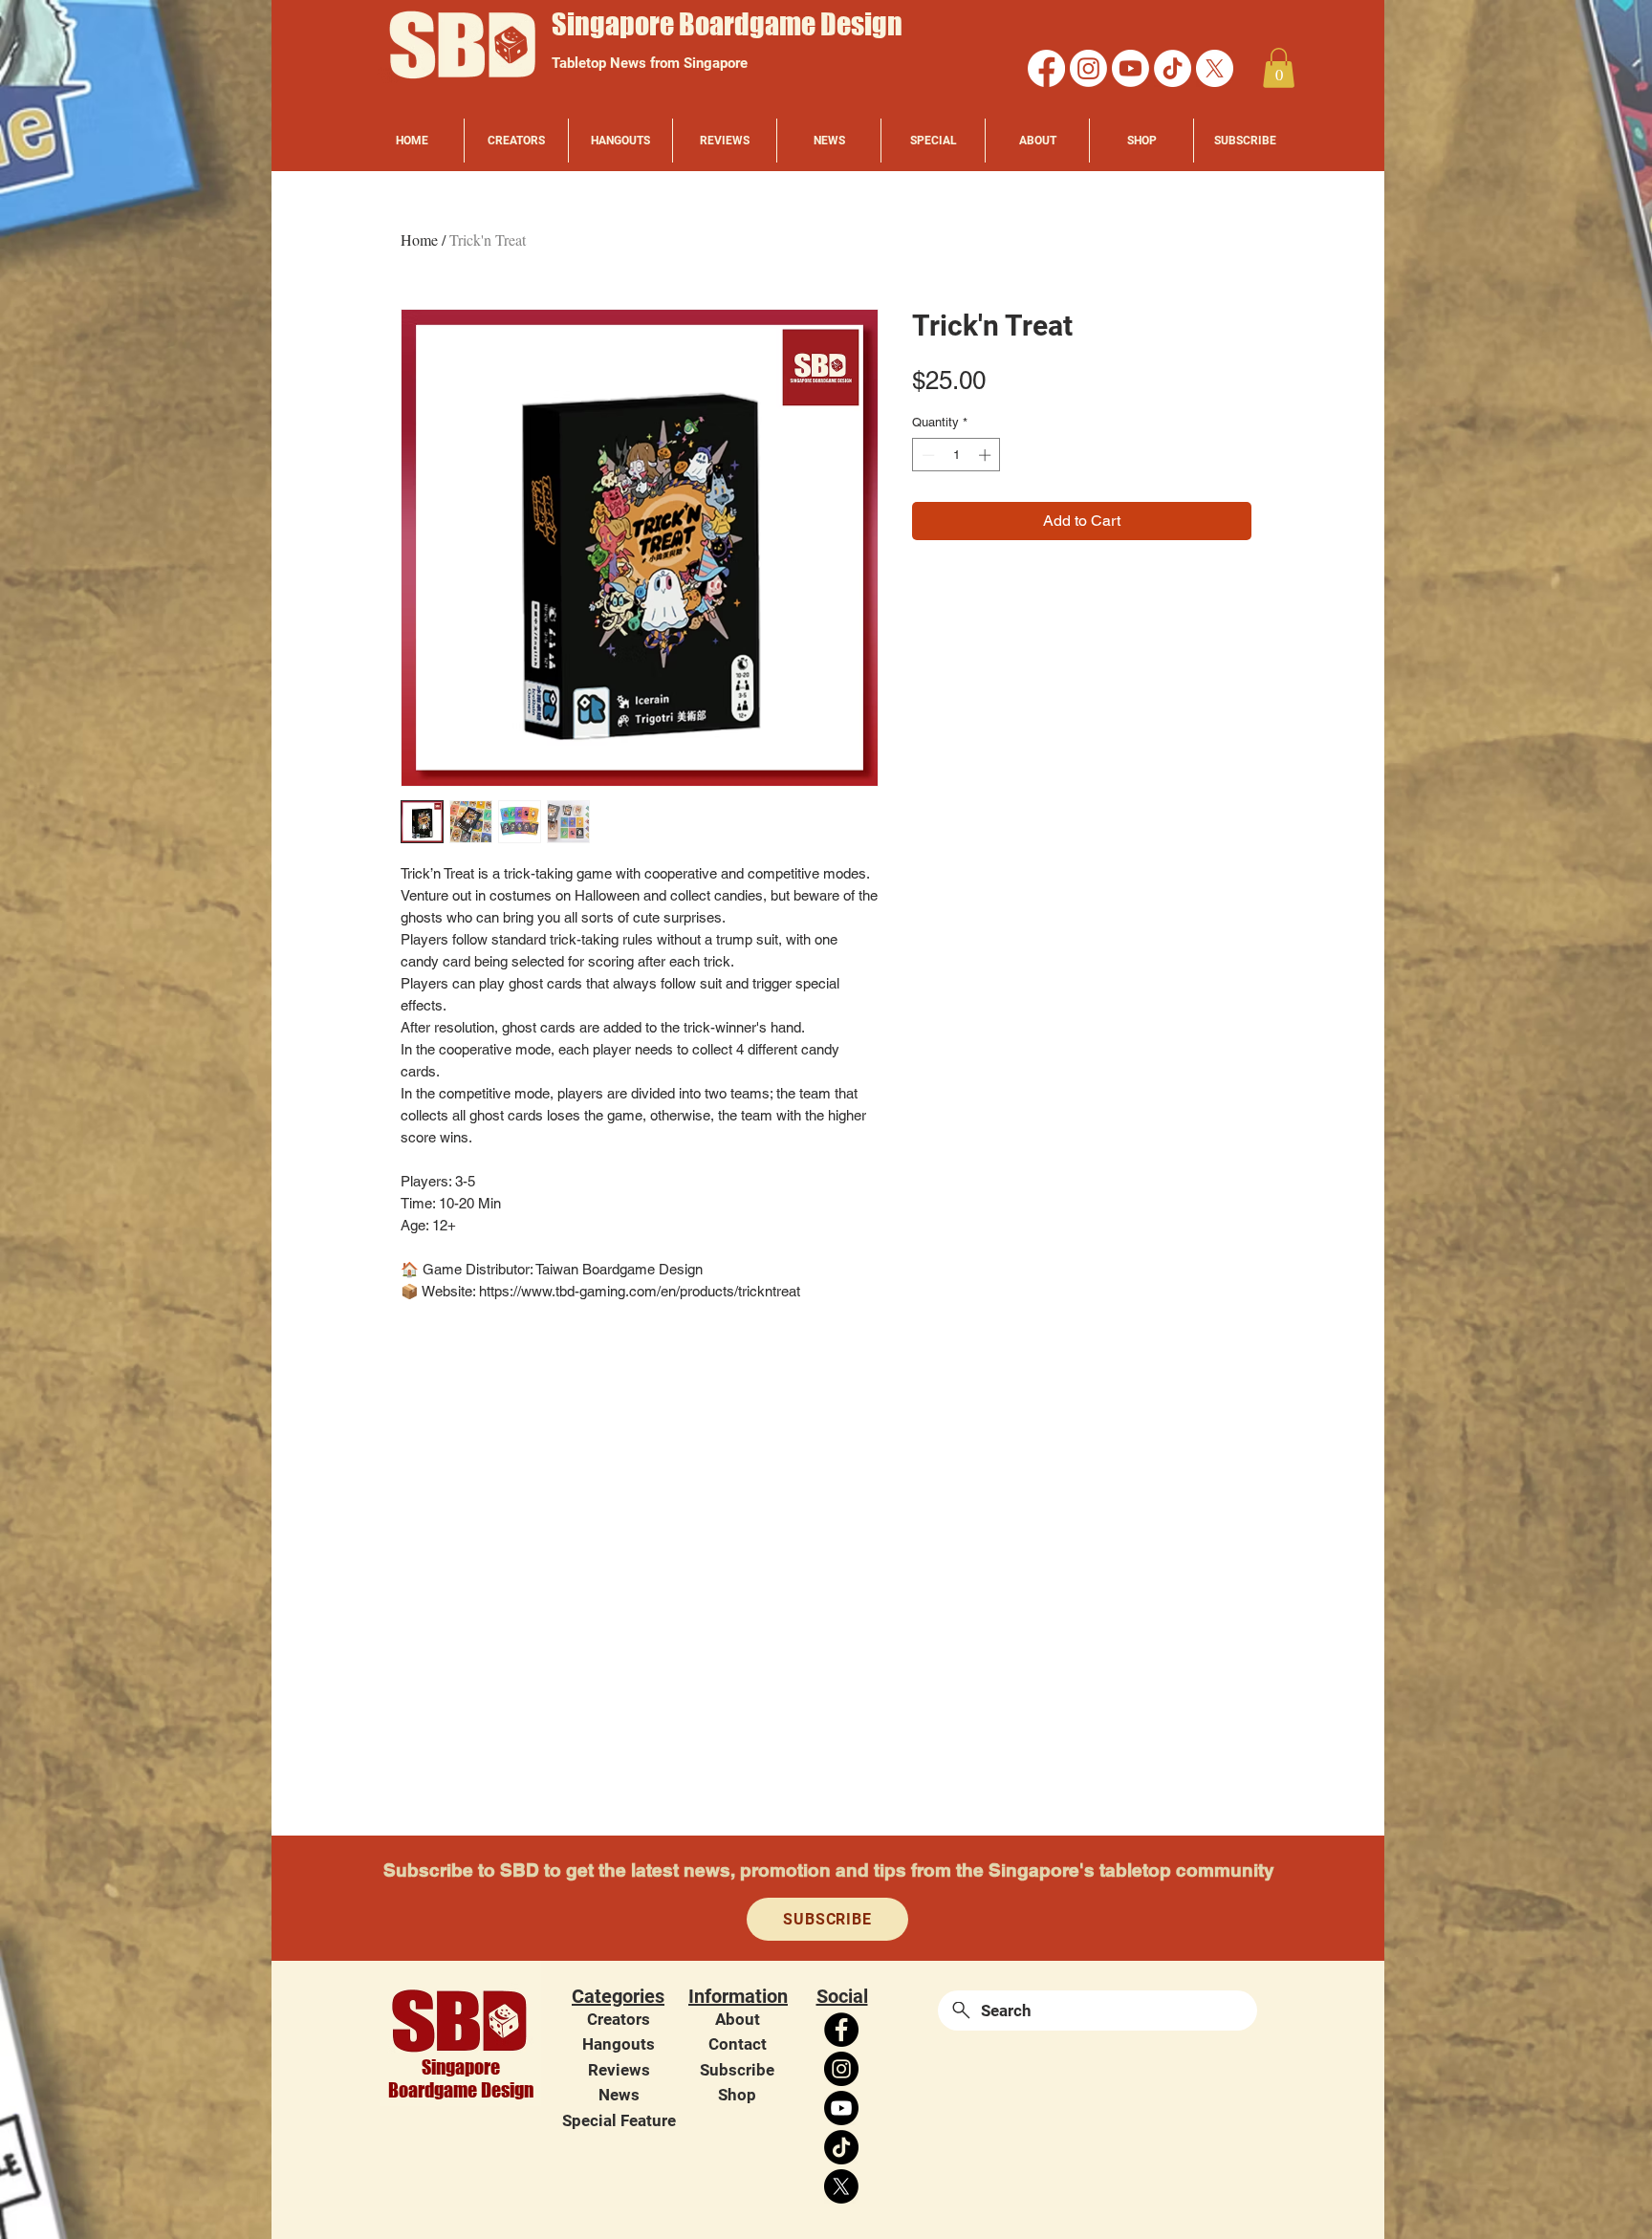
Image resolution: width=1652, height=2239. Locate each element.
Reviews (619, 2070)
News (619, 2095)
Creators (619, 2019)
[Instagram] (1088, 68)
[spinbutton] (956, 455)
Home (419, 239)
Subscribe (737, 2070)
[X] (1215, 68)
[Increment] (987, 455)
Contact (738, 2044)
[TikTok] (1173, 68)
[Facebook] (1046, 68)
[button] (1279, 68)
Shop (737, 2095)
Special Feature (619, 2120)
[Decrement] (926, 455)
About (738, 2019)
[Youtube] (1130, 68)
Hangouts (619, 2044)
